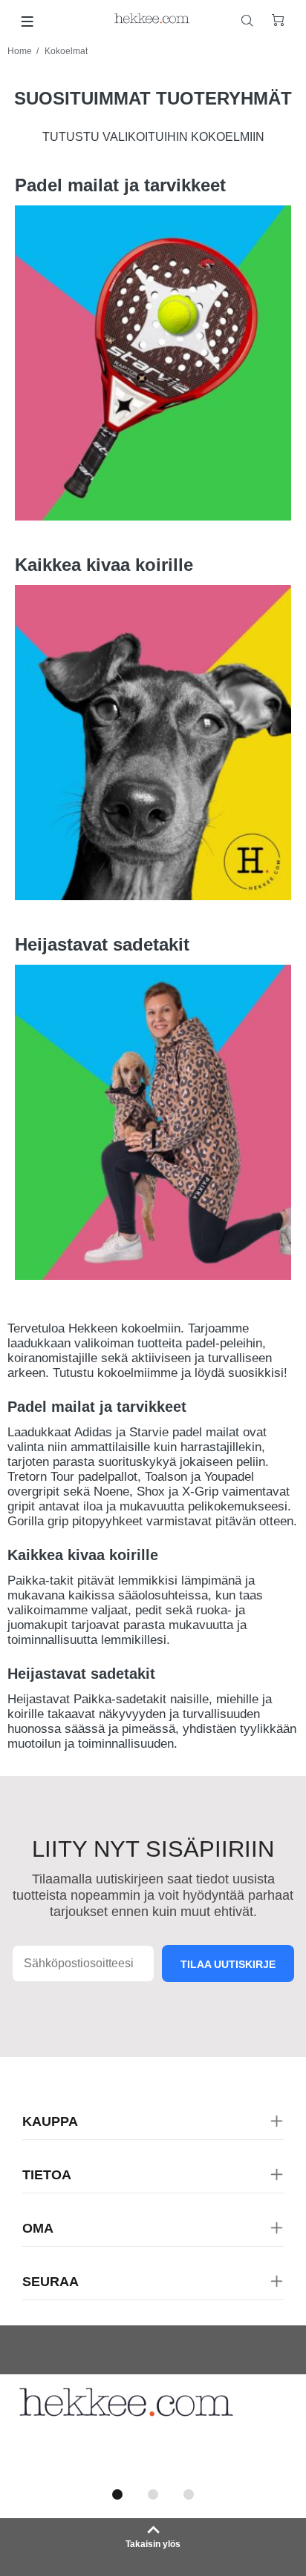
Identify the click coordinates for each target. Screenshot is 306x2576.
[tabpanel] (153, 2427)
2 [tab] (153, 2494)
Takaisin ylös (153, 2544)
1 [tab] (117, 2494)
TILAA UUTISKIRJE (228, 1964)
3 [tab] (189, 2494)
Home (20, 51)
